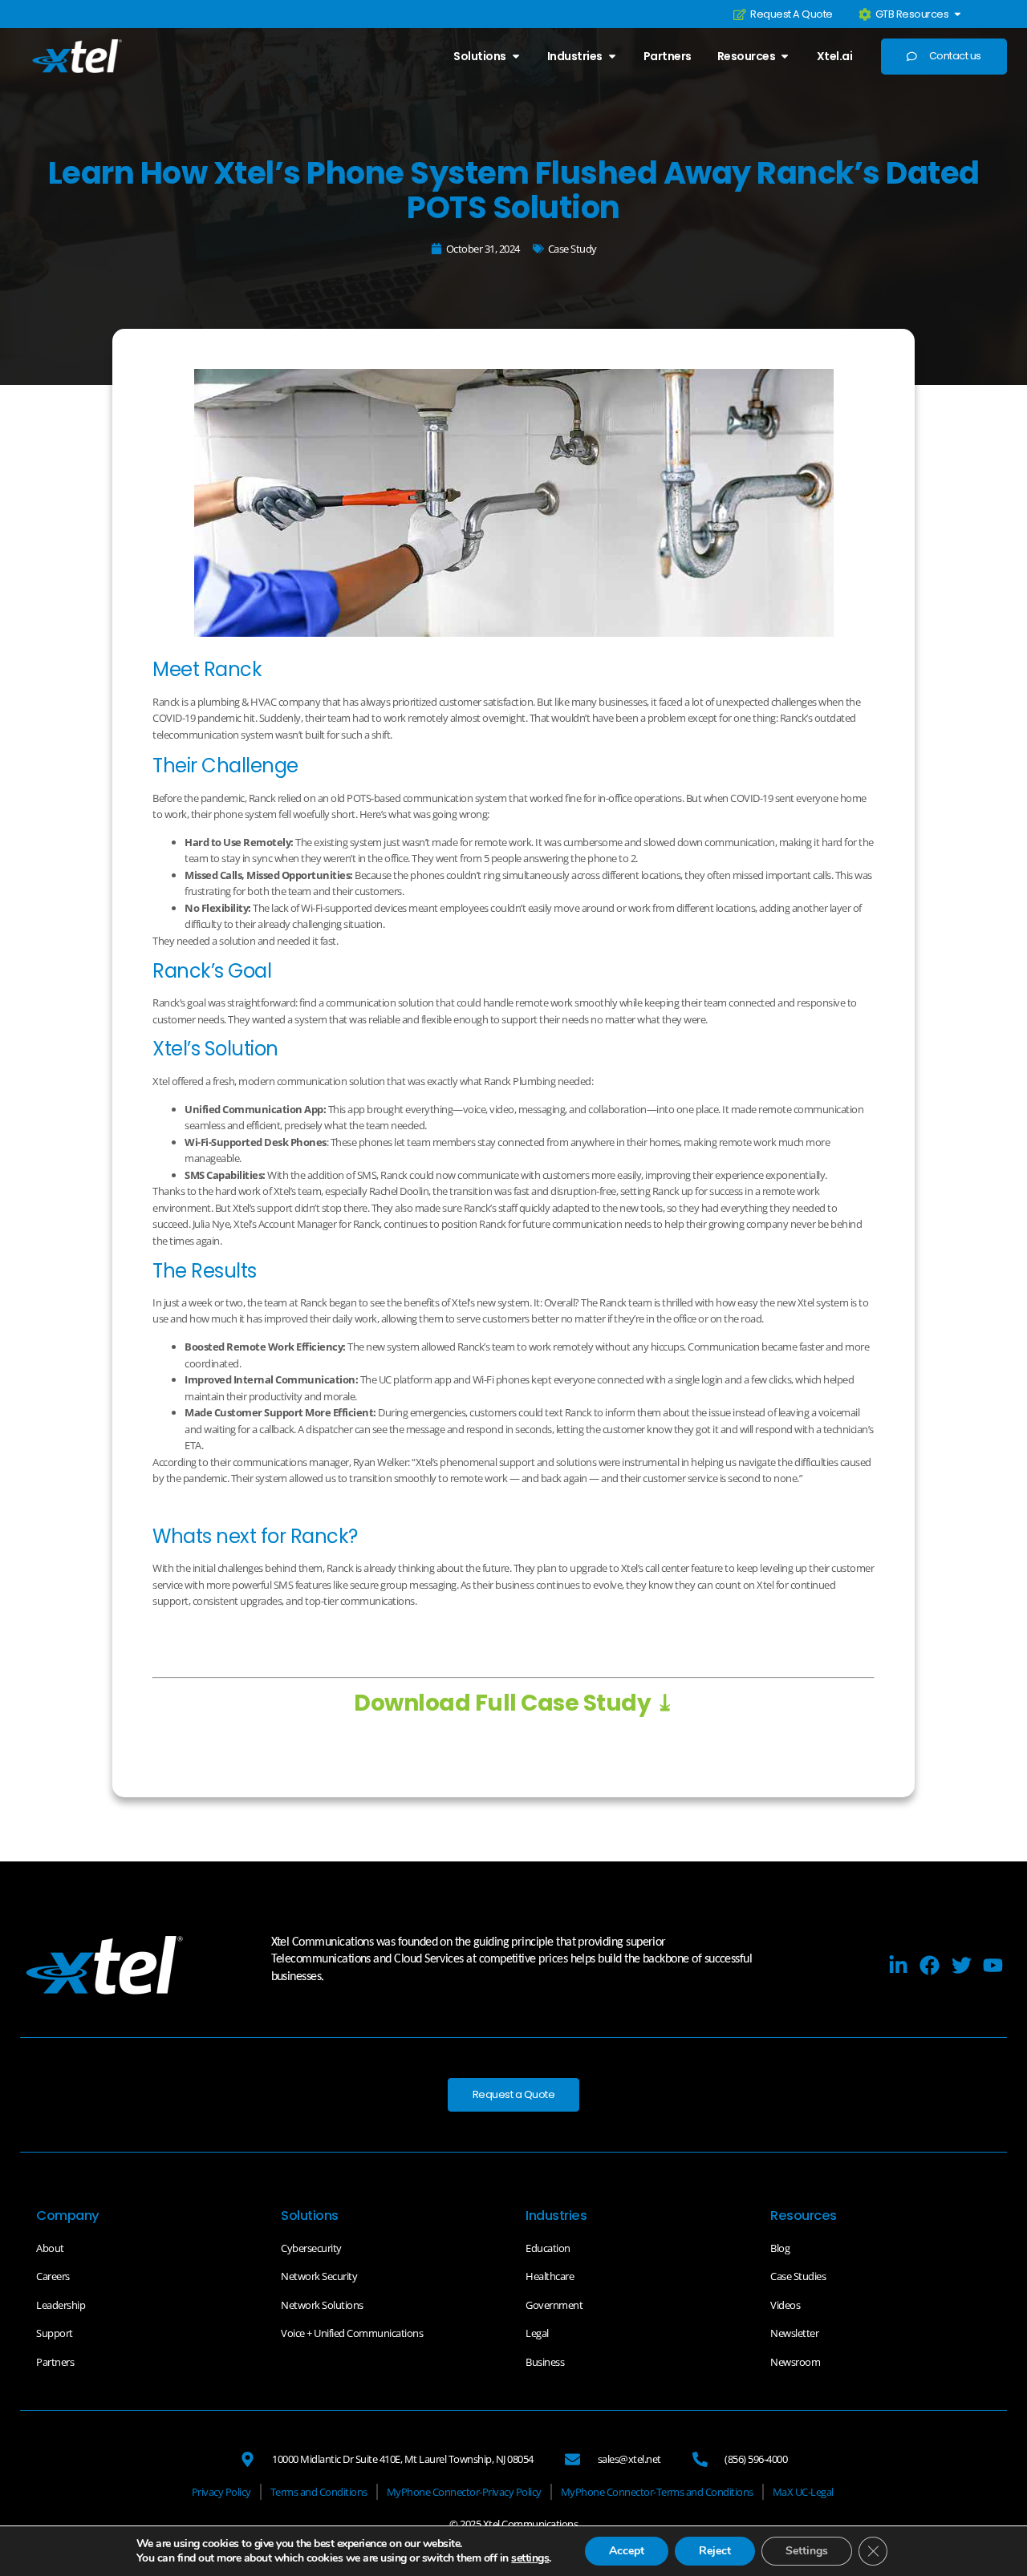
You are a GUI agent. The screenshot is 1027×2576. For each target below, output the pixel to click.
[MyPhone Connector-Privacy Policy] (464, 2492)
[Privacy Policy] (221, 2492)
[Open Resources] (785, 56)
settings (530, 2558)
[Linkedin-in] (898, 1965)
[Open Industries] (612, 56)
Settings (807, 2551)
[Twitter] (962, 1965)
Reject (715, 2551)
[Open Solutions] (516, 56)
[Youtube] (993, 1965)
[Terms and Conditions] (319, 2492)
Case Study (572, 249)
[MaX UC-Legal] (803, 2492)
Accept (627, 2551)
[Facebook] (930, 1965)
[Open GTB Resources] (958, 14)
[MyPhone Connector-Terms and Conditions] (657, 2492)
